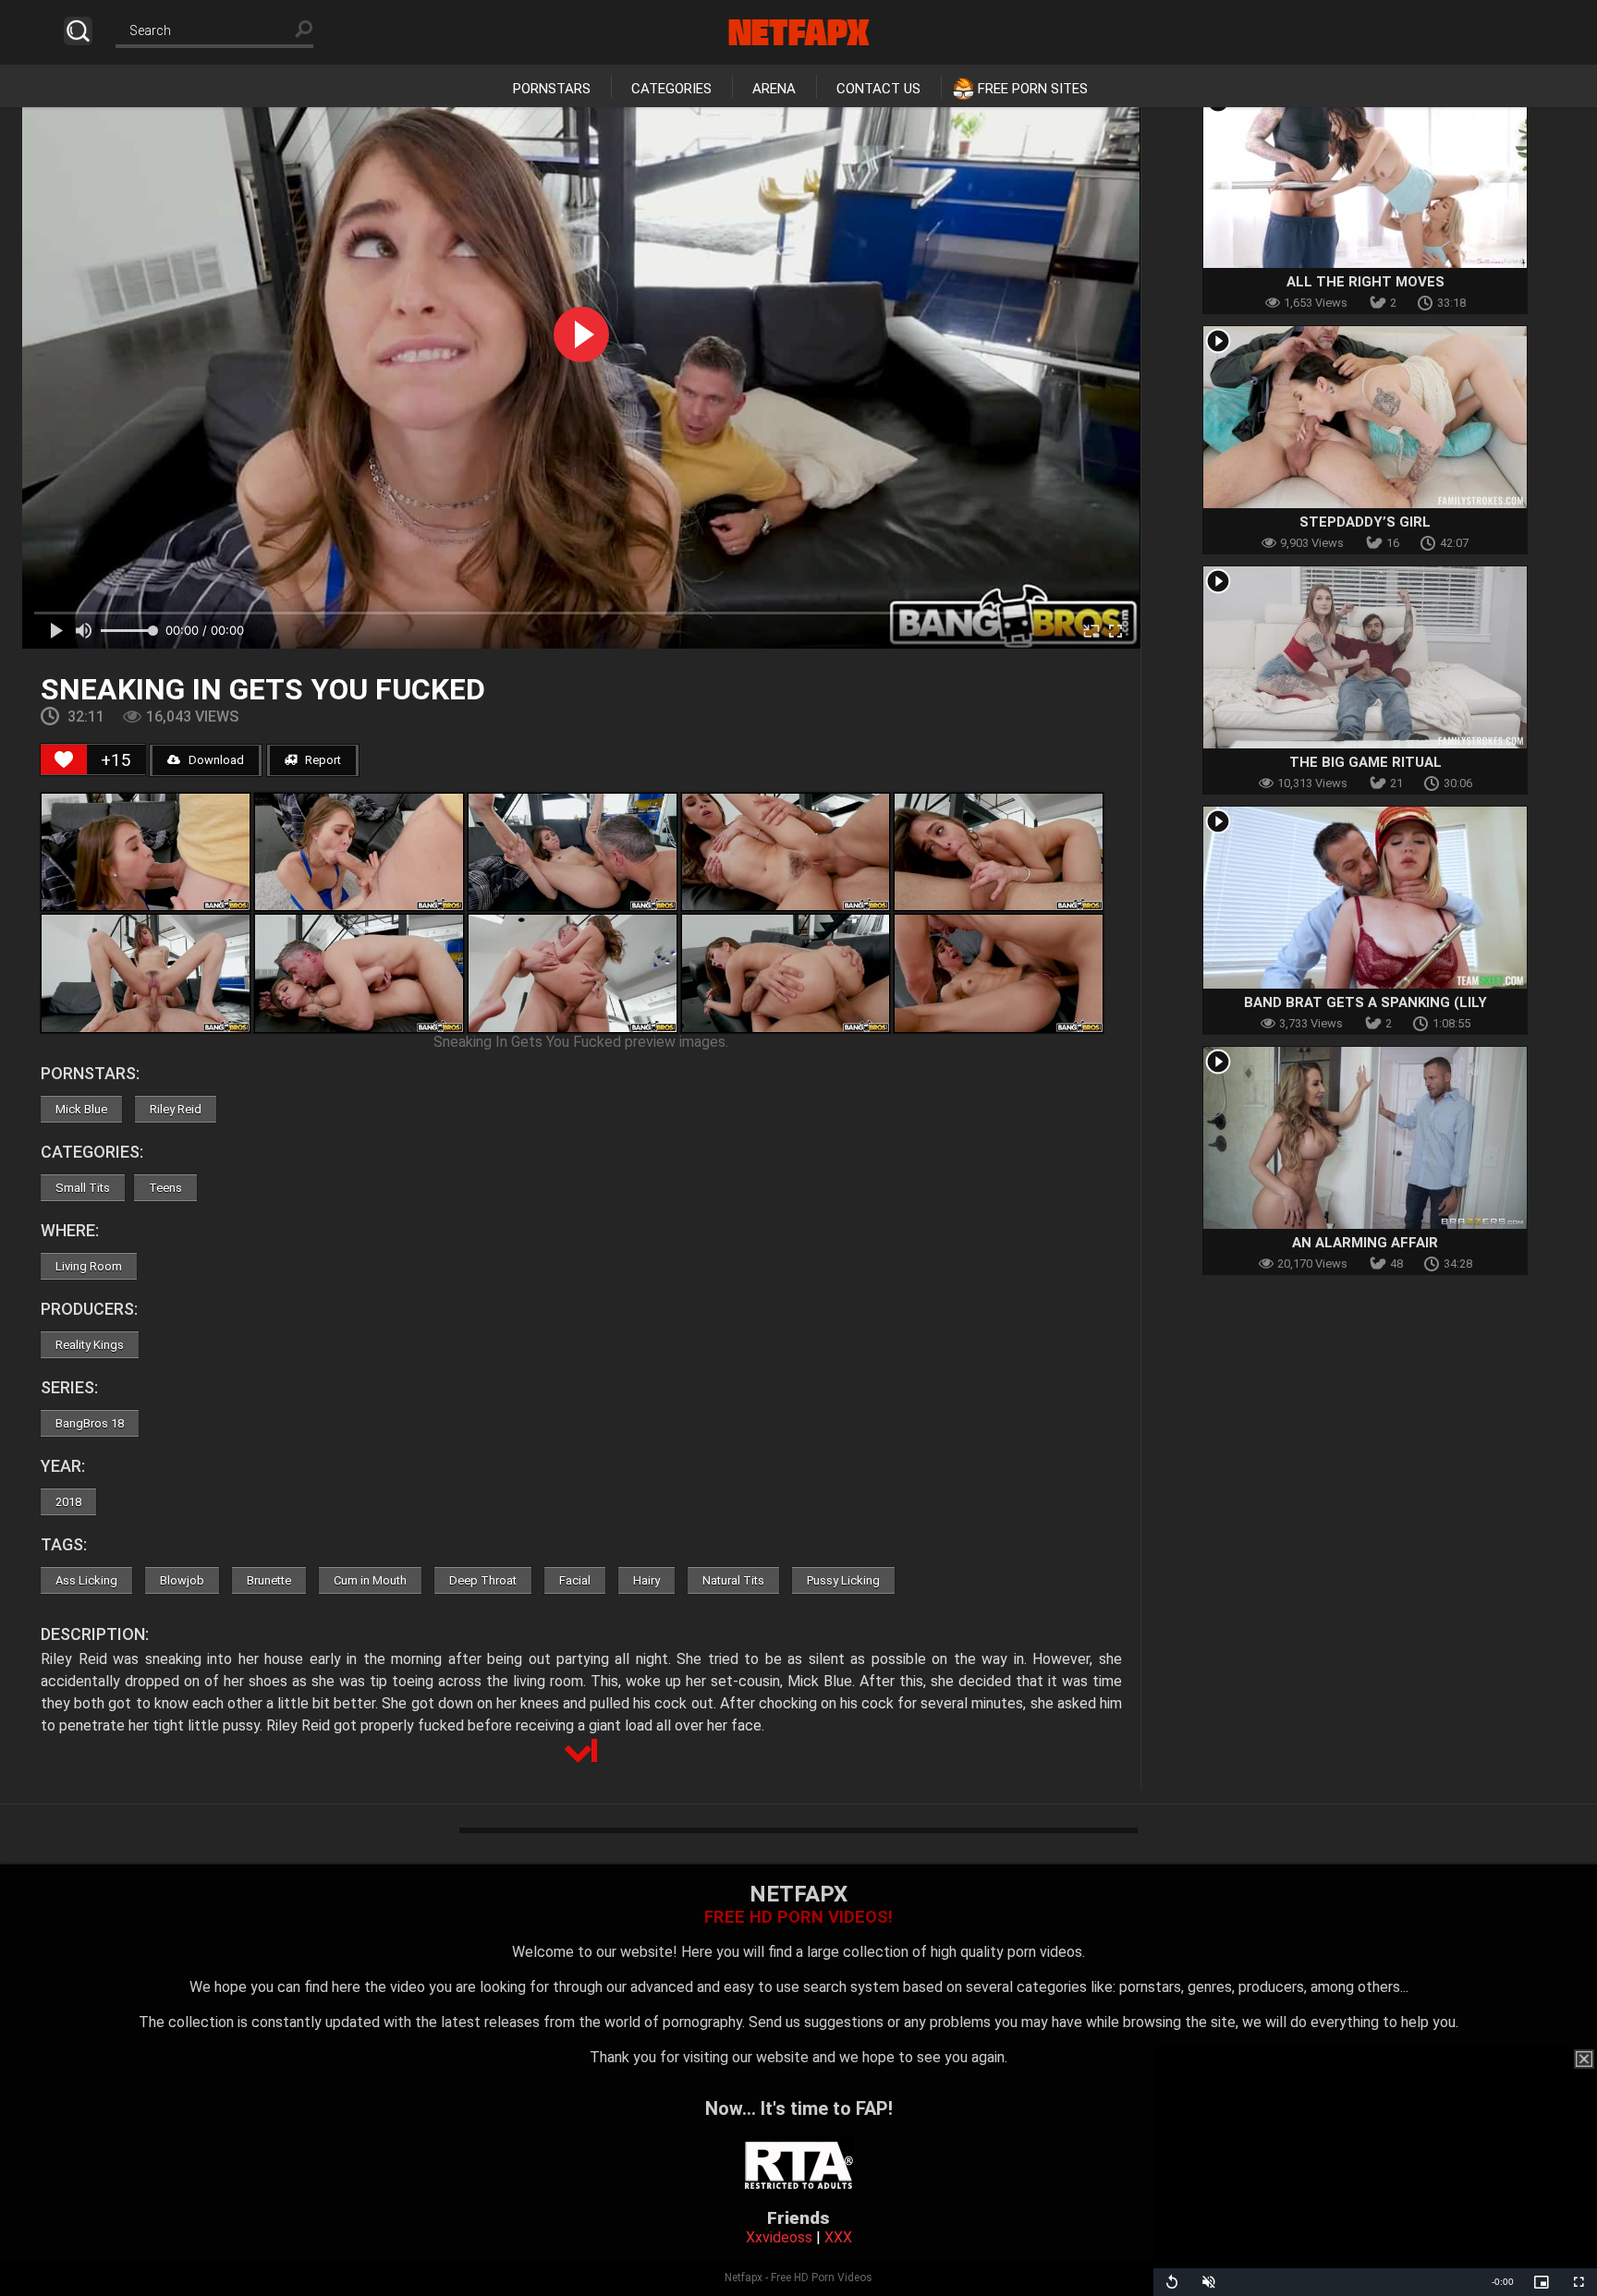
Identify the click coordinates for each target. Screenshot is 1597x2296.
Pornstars (552, 89)
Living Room (89, 1266)
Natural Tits (733, 1580)
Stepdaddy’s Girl (1365, 522)
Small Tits (83, 1188)
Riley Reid (176, 1109)
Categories (671, 89)
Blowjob (182, 1580)
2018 (68, 1502)
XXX (838, 2237)
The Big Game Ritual (1365, 762)
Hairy (646, 1580)
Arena (774, 89)
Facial (575, 1580)
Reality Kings (90, 1345)
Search (78, 31)
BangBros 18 (90, 1423)
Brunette (269, 1580)
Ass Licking (86, 1580)
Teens (165, 1188)
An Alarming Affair (1365, 1243)
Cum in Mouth (370, 1580)
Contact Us (878, 89)
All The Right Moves (1365, 282)
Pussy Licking (843, 1580)
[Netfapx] (799, 32)
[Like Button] (64, 759)
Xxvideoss (779, 2237)
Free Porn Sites (1033, 89)
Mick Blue (81, 1109)
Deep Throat (483, 1580)
